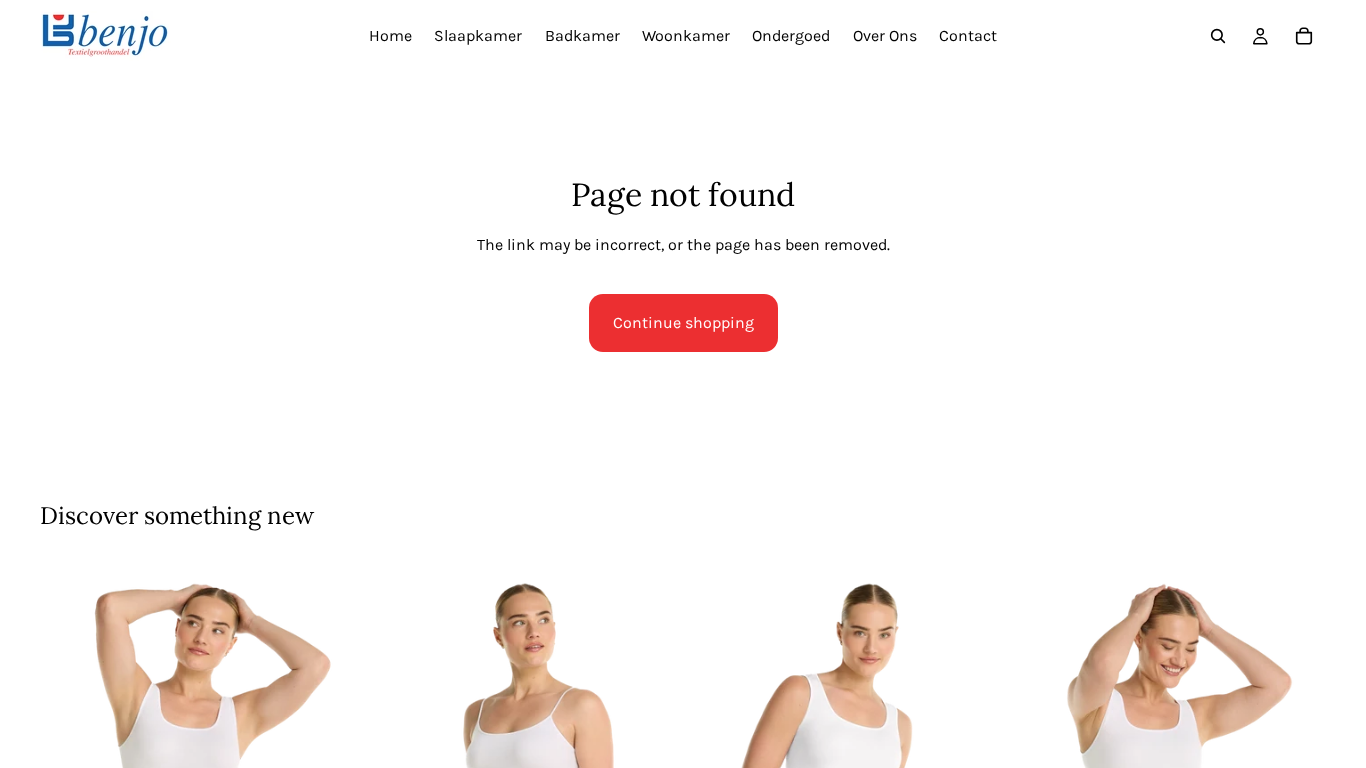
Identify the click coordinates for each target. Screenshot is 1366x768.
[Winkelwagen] (1304, 36)
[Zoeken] (1218, 36)
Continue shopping (683, 322)
